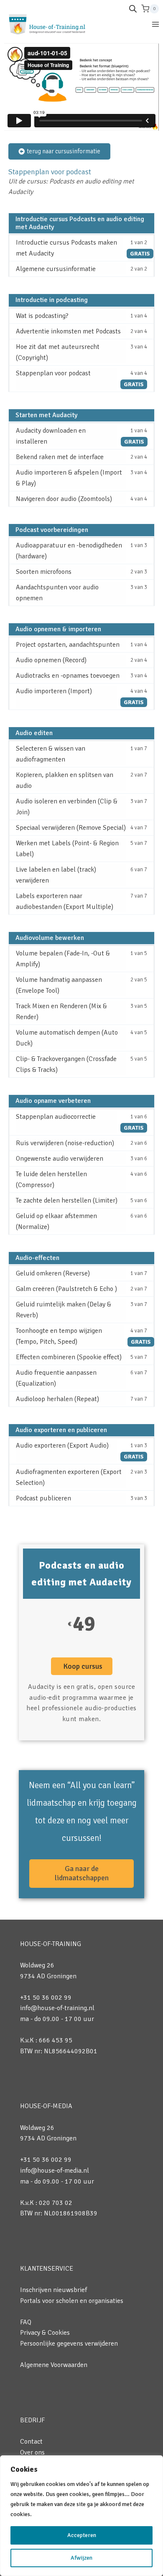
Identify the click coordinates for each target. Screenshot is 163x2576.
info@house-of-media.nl (55, 2171)
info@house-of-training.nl (57, 2008)
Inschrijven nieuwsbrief (53, 2290)
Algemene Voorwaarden (54, 2365)
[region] (81, 2516)
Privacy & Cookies (45, 2333)
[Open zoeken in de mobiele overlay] (133, 9)
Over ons (32, 2452)
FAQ (26, 2322)
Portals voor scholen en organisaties (72, 2301)
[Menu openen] (155, 24)
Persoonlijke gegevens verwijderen (69, 2344)
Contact (31, 2442)
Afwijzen (81, 2558)
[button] (82, 1666)
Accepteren (82, 2535)
